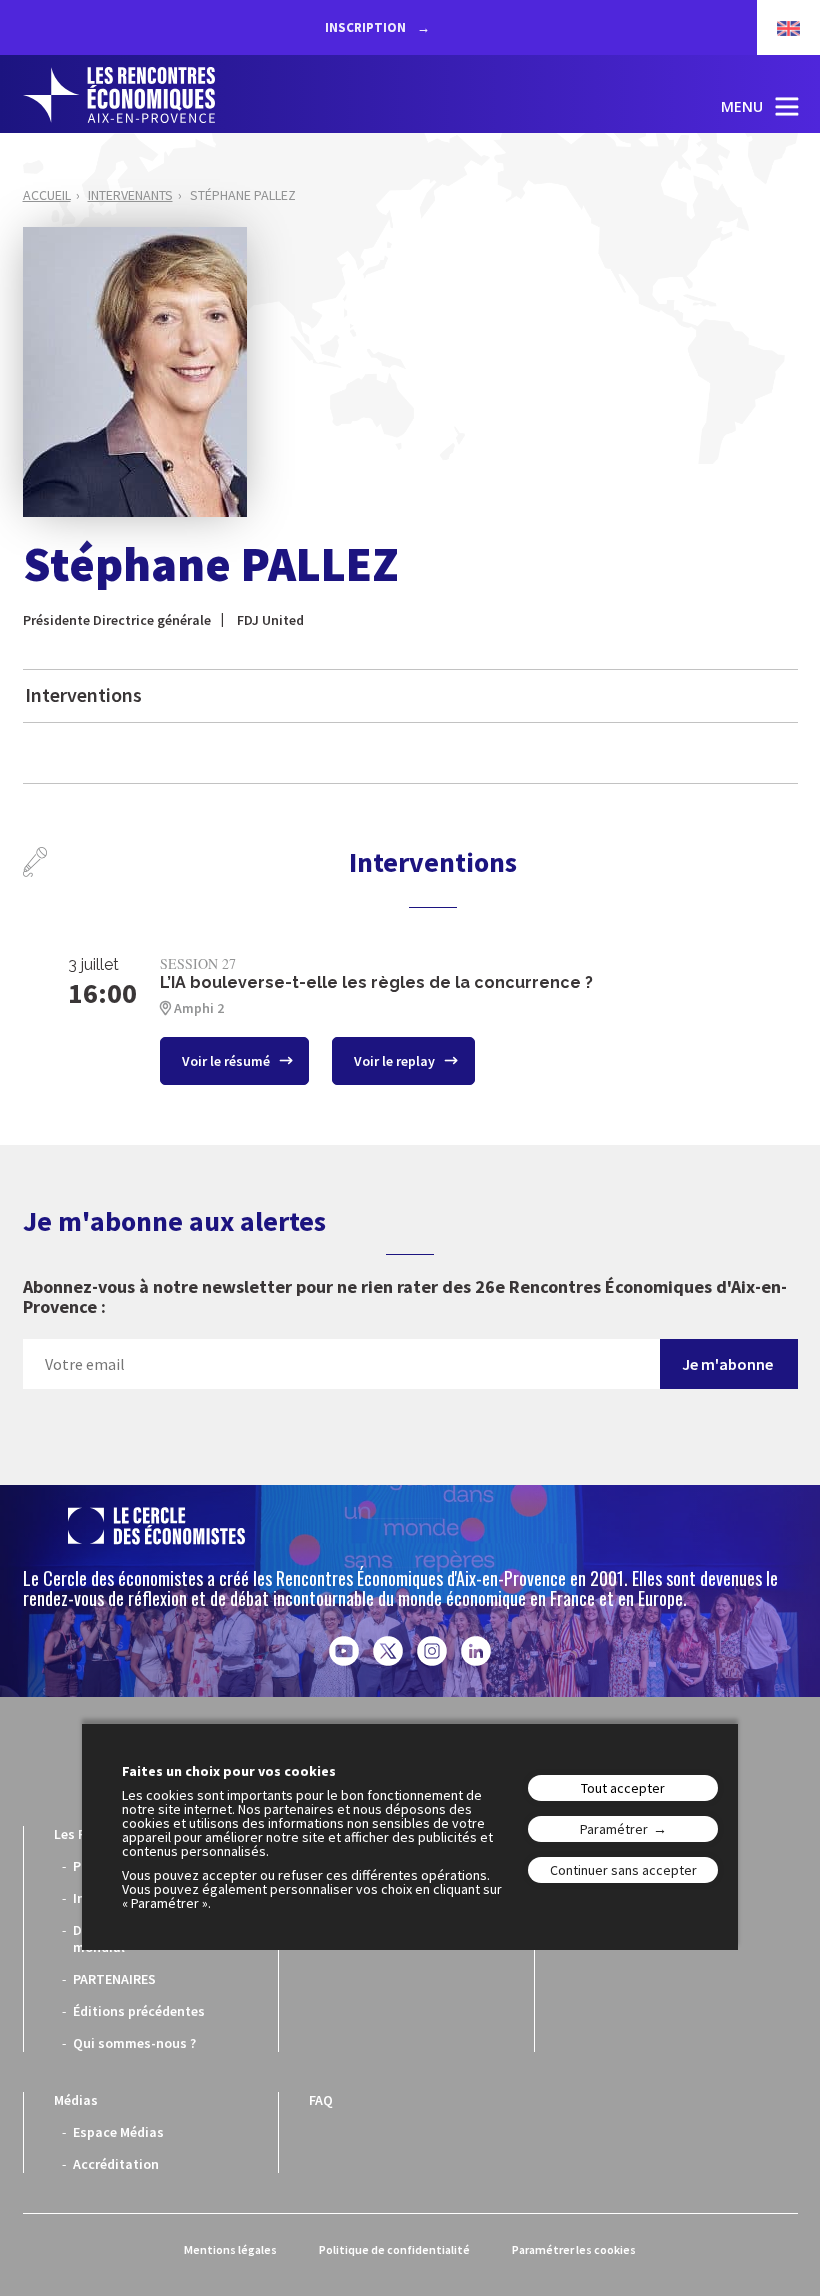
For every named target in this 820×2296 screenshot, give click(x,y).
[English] (778, 27)
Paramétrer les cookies (574, 2249)
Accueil (47, 195)
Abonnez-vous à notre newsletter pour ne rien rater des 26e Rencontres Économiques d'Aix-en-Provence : (405, 1297)
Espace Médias (118, 2132)
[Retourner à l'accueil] (119, 95)
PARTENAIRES (114, 1979)
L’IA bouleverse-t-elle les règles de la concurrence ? (376, 982)
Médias (76, 2100)
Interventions (83, 694)
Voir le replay (396, 1061)
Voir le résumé (227, 1061)
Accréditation (116, 2164)
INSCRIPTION (367, 27)
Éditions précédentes (139, 2011)
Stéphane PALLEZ (243, 195)
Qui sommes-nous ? (134, 2043)
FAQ (321, 2100)
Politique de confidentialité (394, 2249)
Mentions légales (230, 2249)
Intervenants (130, 195)
